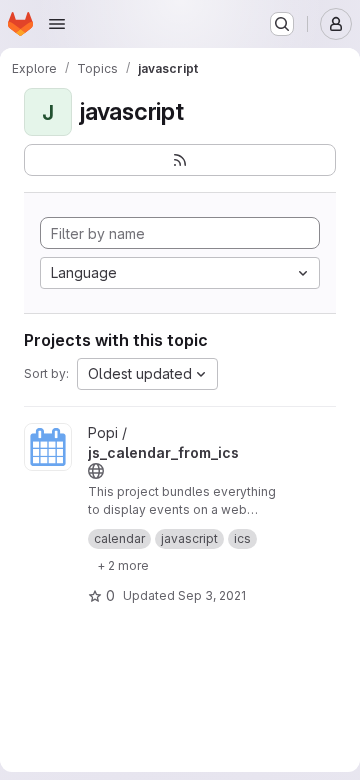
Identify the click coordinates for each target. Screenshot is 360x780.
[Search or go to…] (282, 24)
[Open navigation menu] (57, 24)
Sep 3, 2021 (212, 595)
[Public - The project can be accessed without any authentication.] (96, 471)
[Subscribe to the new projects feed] (180, 160)
